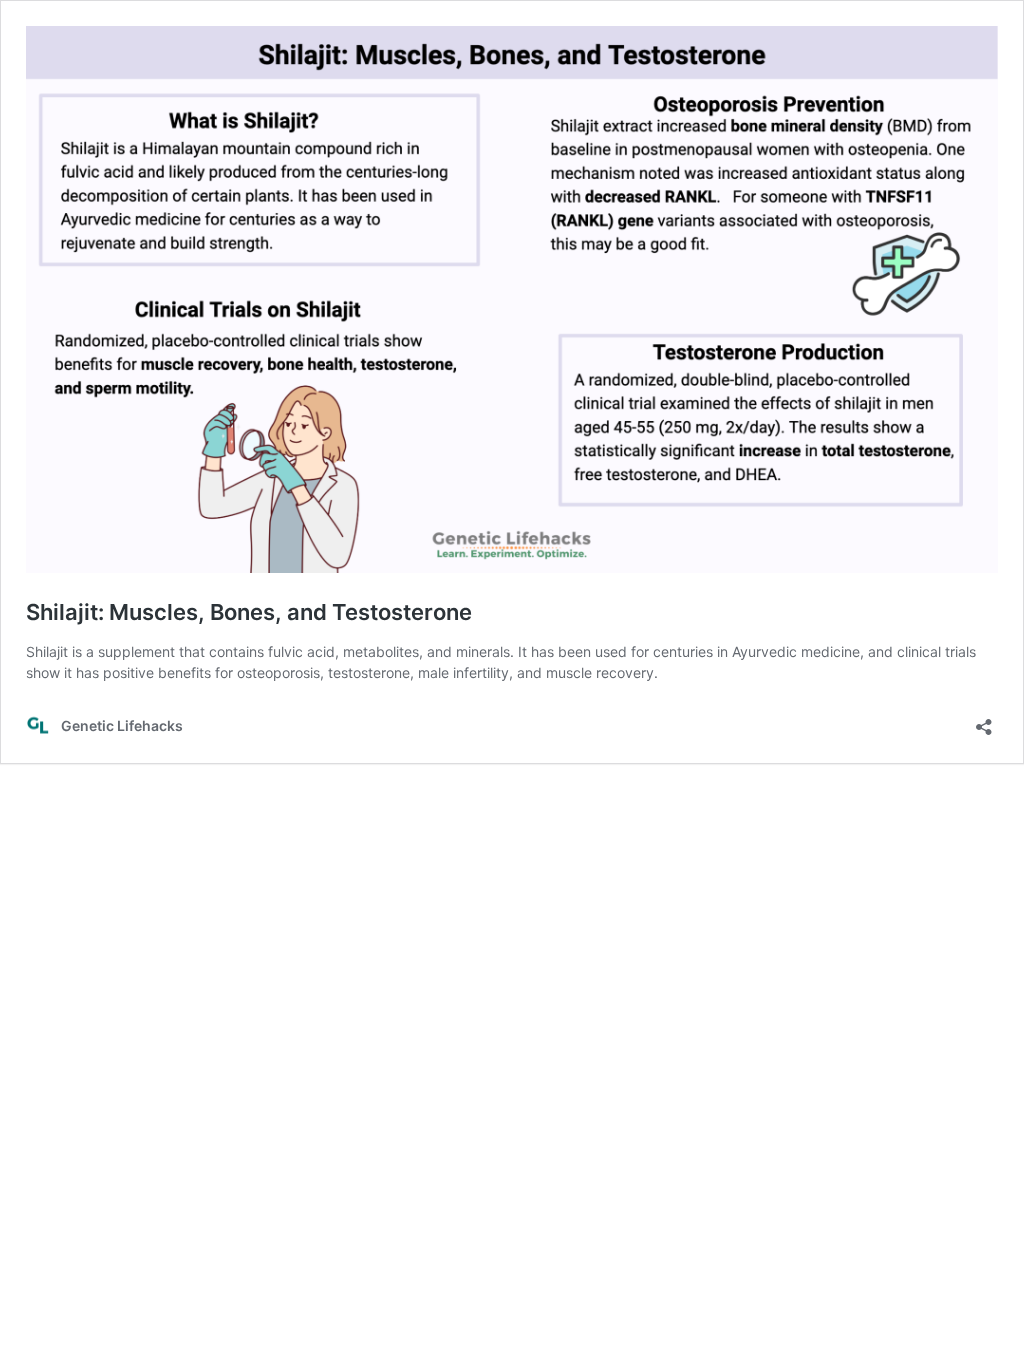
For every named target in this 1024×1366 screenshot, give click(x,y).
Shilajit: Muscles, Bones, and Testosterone (249, 612)
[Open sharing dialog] (984, 720)
